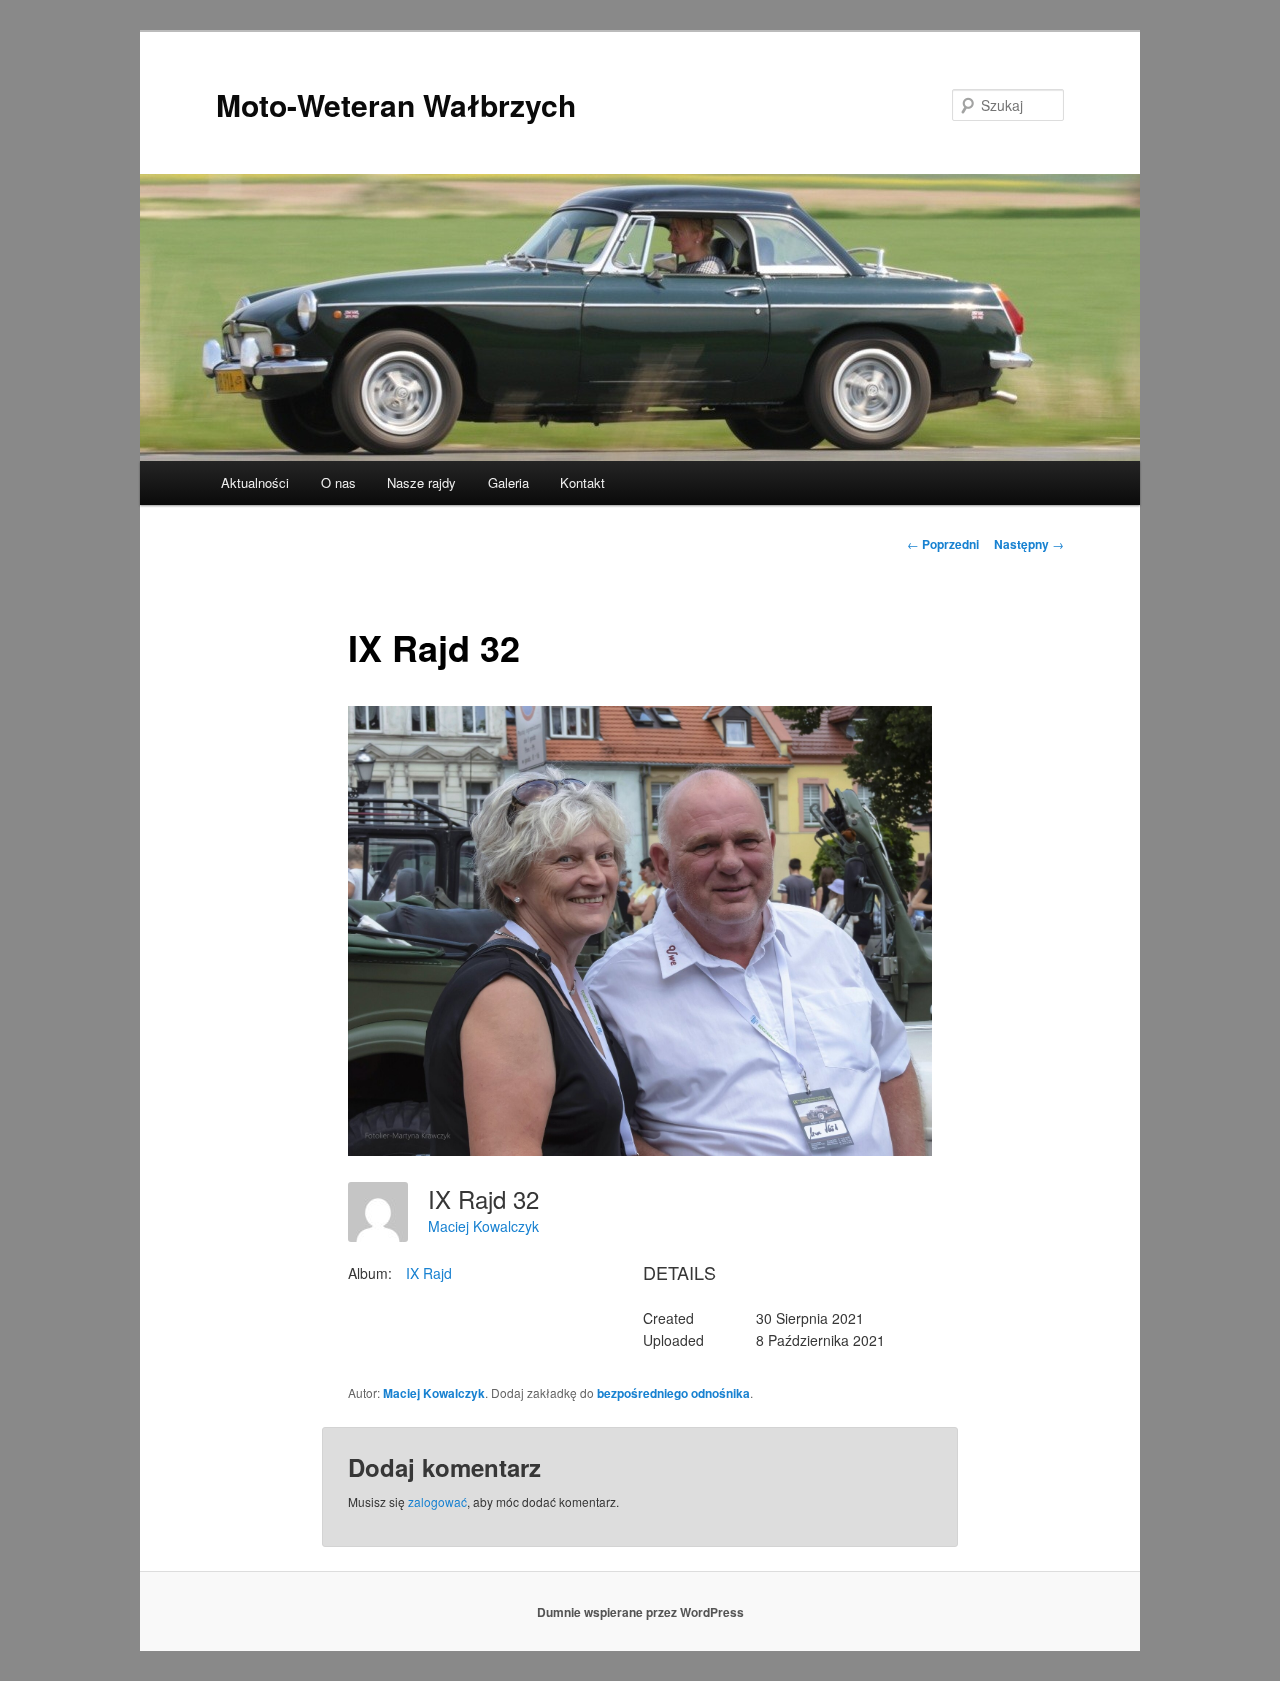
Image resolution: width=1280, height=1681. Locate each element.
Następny (1029, 544)
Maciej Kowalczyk (483, 1226)
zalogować (437, 1501)
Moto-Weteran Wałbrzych (396, 104)
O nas (338, 482)
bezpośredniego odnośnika (673, 1393)
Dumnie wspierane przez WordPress (640, 1612)
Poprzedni (943, 544)
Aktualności (255, 482)
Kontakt (582, 482)
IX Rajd (429, 1273)
